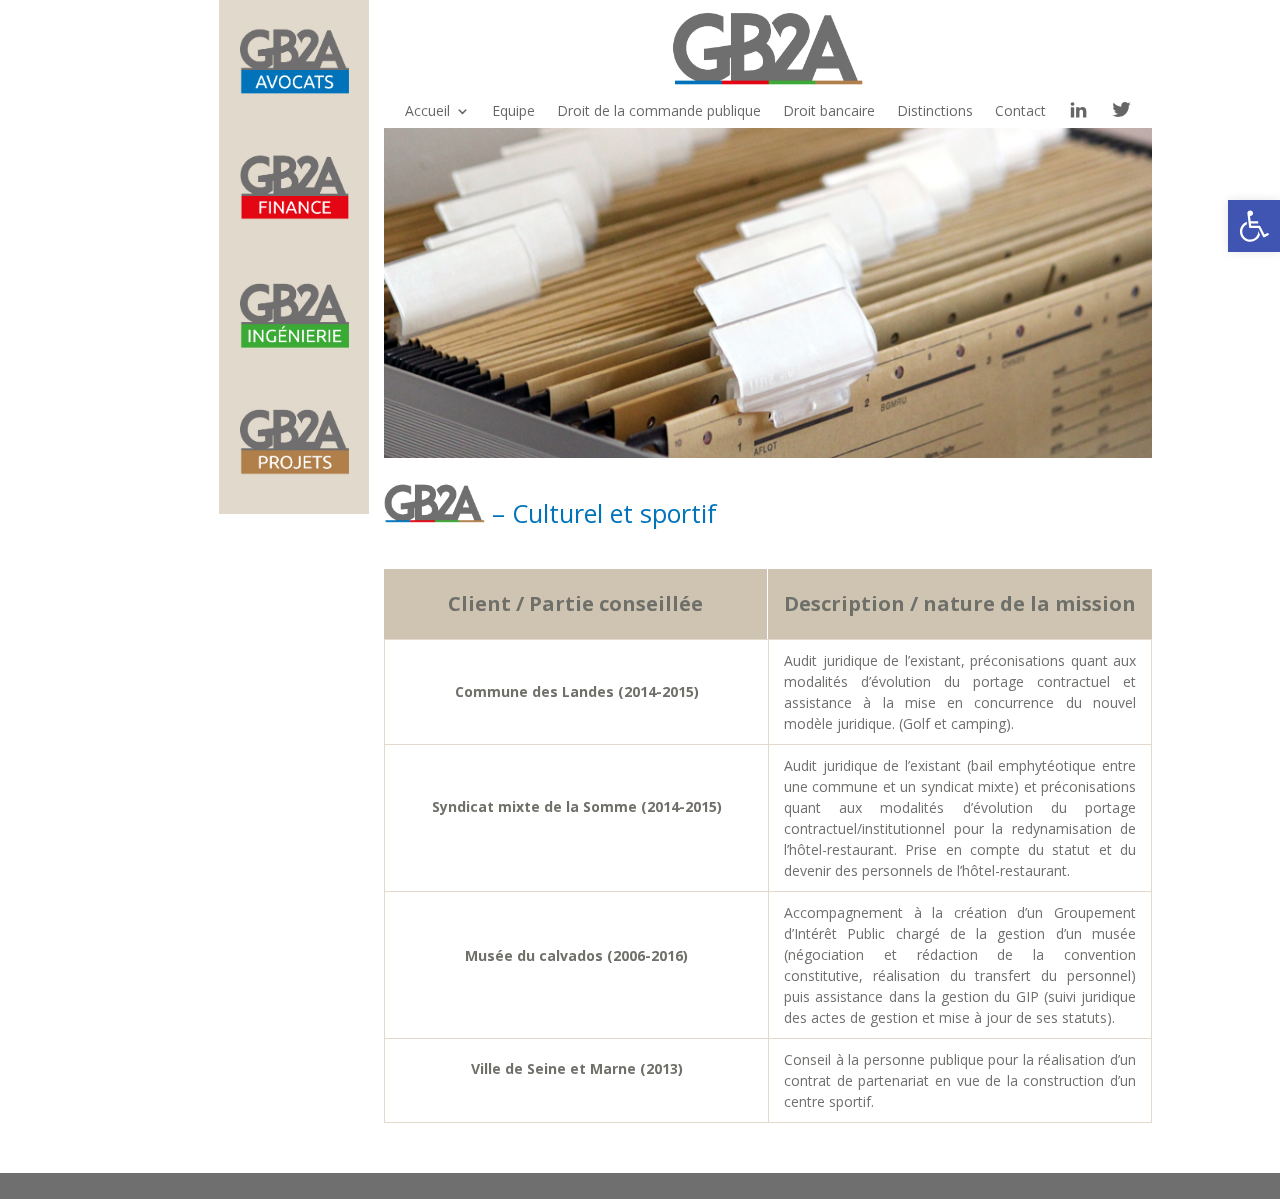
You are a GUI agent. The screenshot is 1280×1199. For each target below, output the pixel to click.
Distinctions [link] (935, 112)
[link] (1254, 226)
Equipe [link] (513, 112)
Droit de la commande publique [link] (659, 112)
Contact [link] (1020, 112)
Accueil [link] (427, 112)
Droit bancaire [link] (829, 112)
